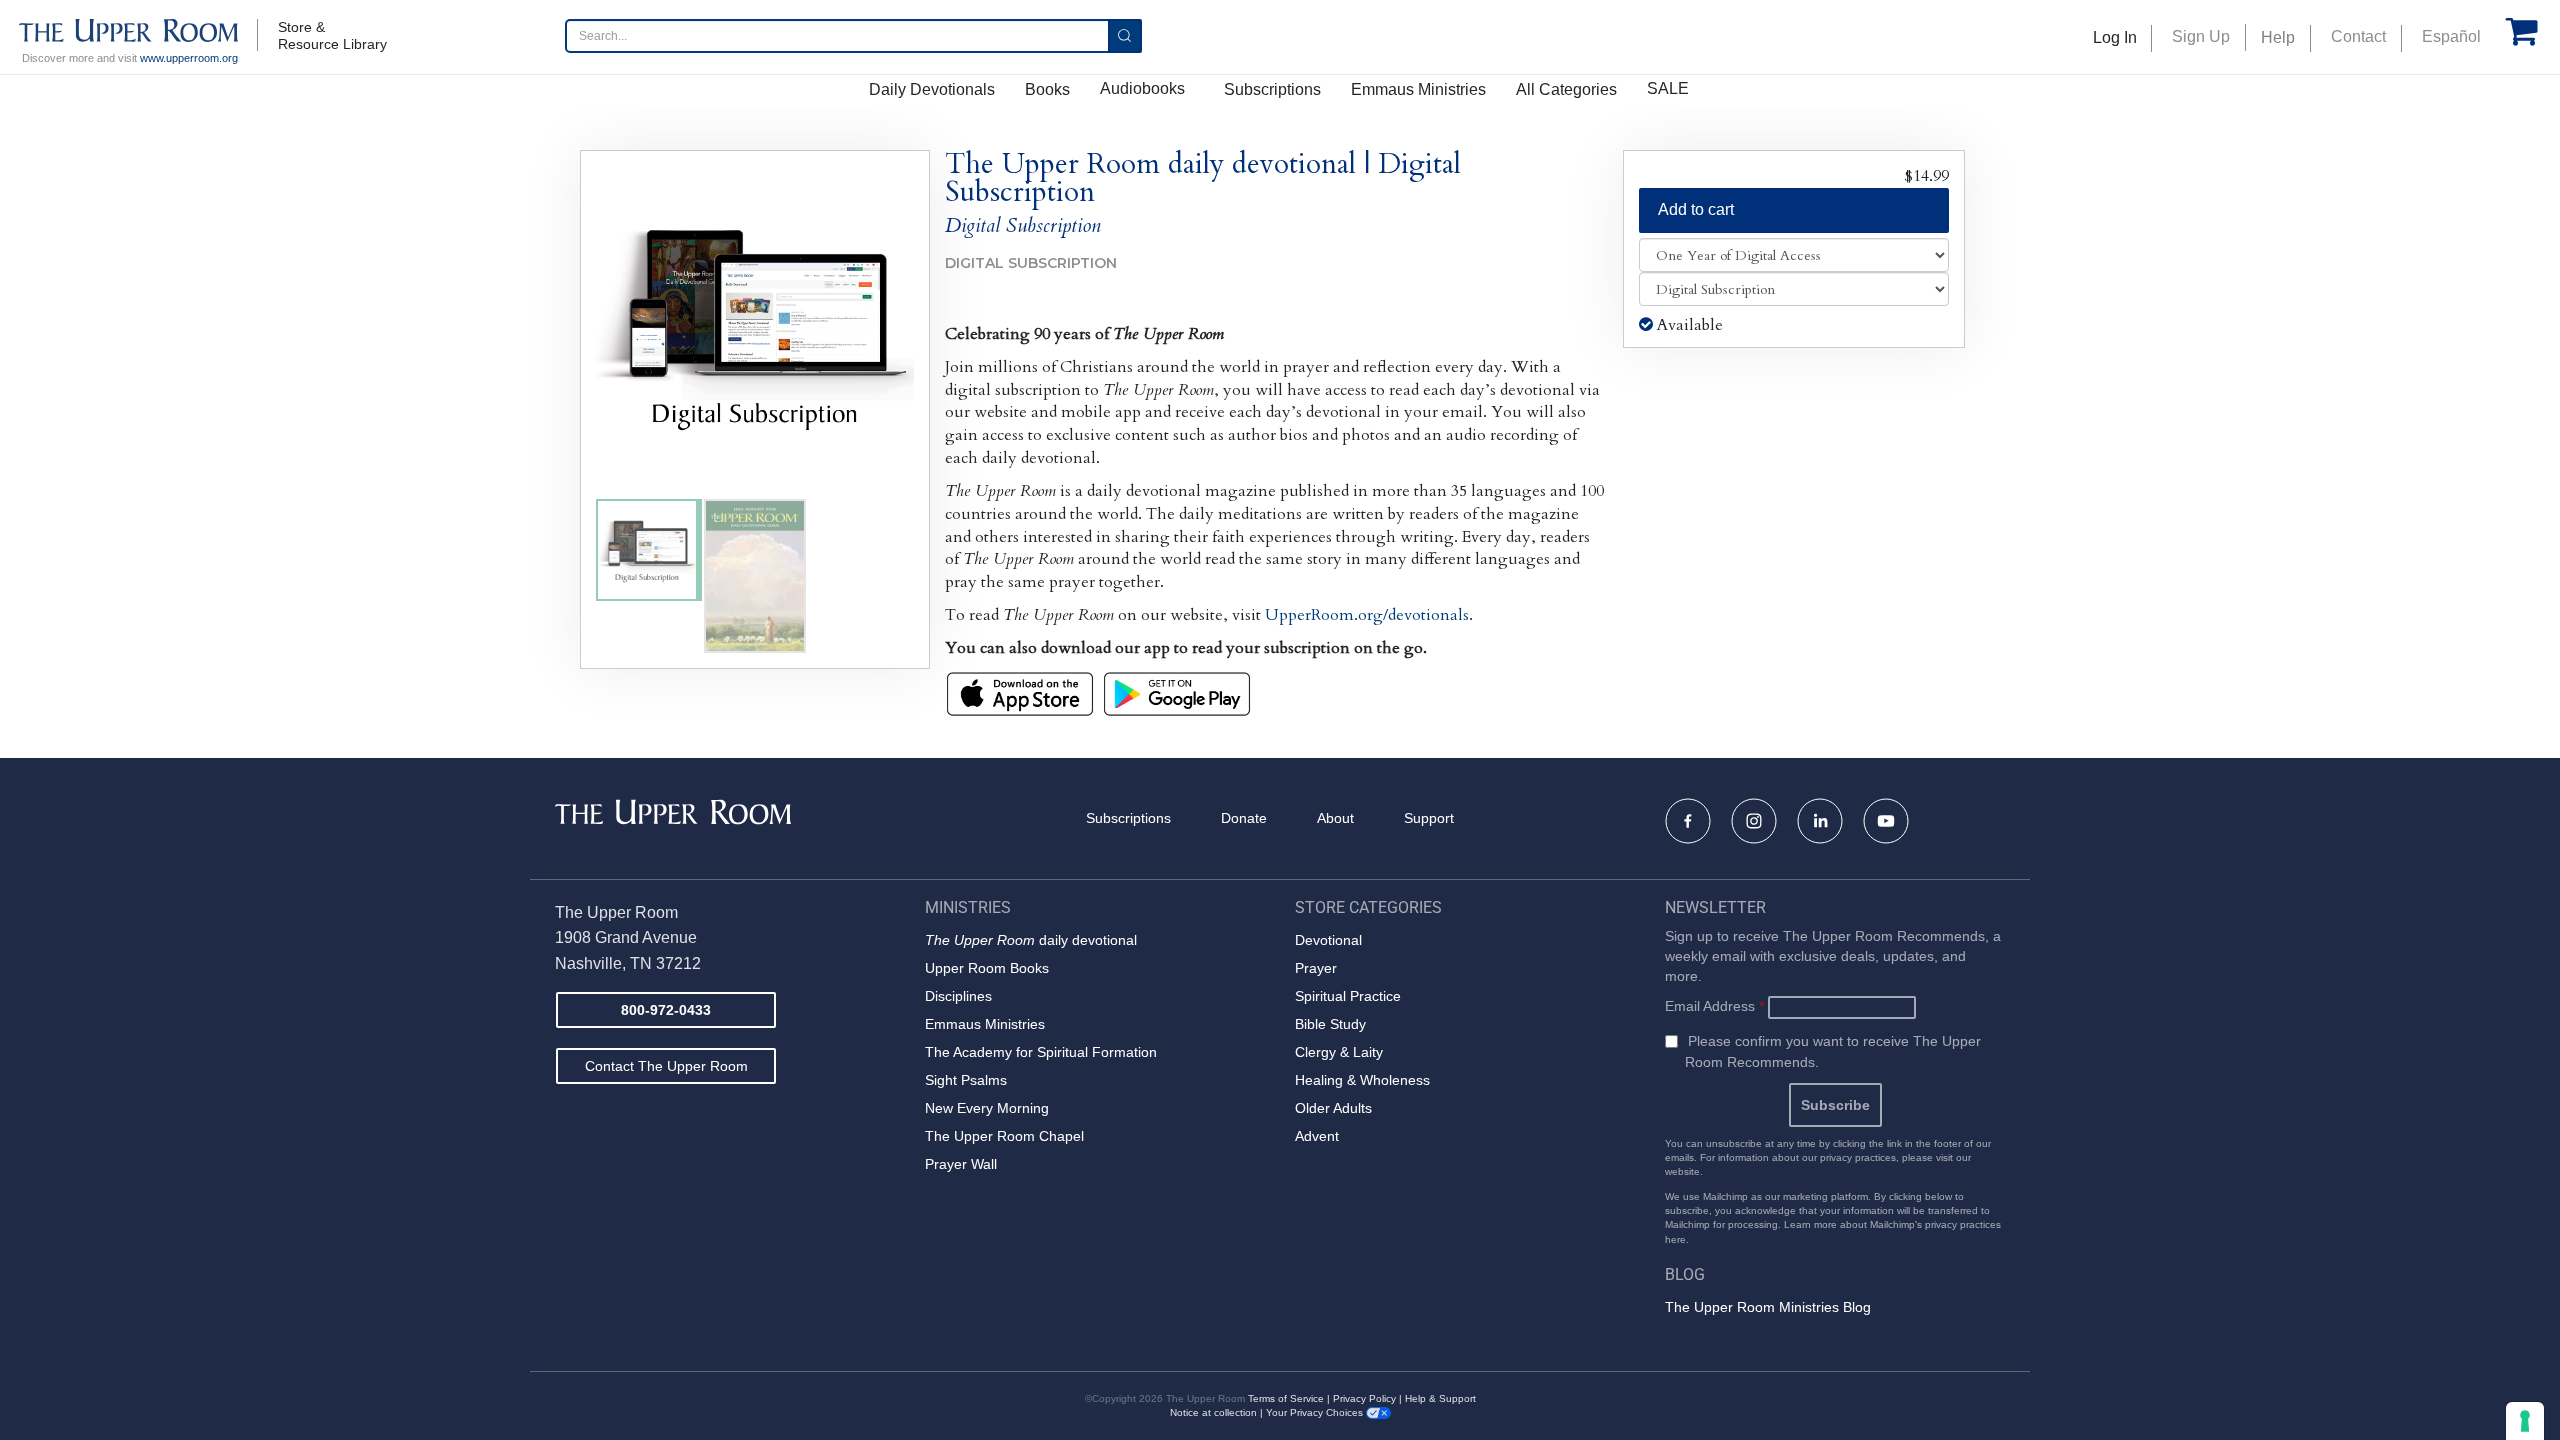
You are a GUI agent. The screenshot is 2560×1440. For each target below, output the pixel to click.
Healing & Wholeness (1362, 1080)
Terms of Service (1286, 1398)
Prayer (1316, 968)
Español (2451, 36)
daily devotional (1031, 940)
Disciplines (958, 996)
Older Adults (1333, 1108)
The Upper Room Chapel (1004, 1136)
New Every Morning (987, 1108)
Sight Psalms (966, 1080)
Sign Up (2201, 36)
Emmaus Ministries (1418, 89)
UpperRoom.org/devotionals (1367, 615)
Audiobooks (1142, 88)
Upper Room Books (987, 968)
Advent (1317, 1136)
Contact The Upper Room (666, 1066)
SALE (1668, 88)
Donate (1244, 818)
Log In (2115, 37)
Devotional (1328, 940)
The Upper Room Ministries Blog (1768, 1307)
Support (1429, 818)
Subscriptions (1272, 89)
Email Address (1714, 1006)
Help (2278, 37)
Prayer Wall (961, 1164)
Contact (2358, 36)
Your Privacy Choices (1316, 1412)
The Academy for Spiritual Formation (1041, 1052)
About (1335, 818)
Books (1047, 89)
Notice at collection (1213, 1412)
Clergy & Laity (1339, 1052)
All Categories (1566, 89)
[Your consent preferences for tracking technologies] (2525, 1421)
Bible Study (1330, 1024)
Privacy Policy (1364, 1398)
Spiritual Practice (1348, 996)
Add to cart (1696, 209)
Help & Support (1440, 1398)
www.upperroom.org (189, 58)
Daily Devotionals (932, 89)
